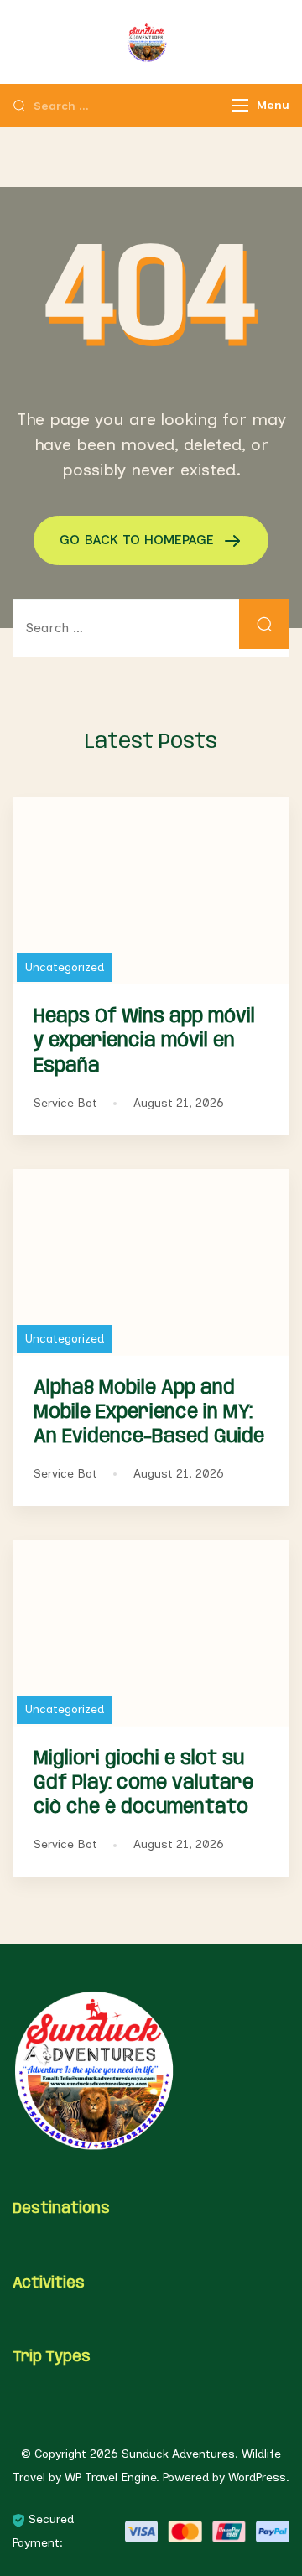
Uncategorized (65, 967)
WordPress (257, 2477)
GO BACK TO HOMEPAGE (139, 540)
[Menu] (240, 105)
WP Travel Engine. (112, 2477)
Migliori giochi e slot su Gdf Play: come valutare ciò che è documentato (143, 1783)
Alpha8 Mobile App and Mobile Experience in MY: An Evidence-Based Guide (149, 1413)
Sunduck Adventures (178, 2454)
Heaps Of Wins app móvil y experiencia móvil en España (144, 1041)
